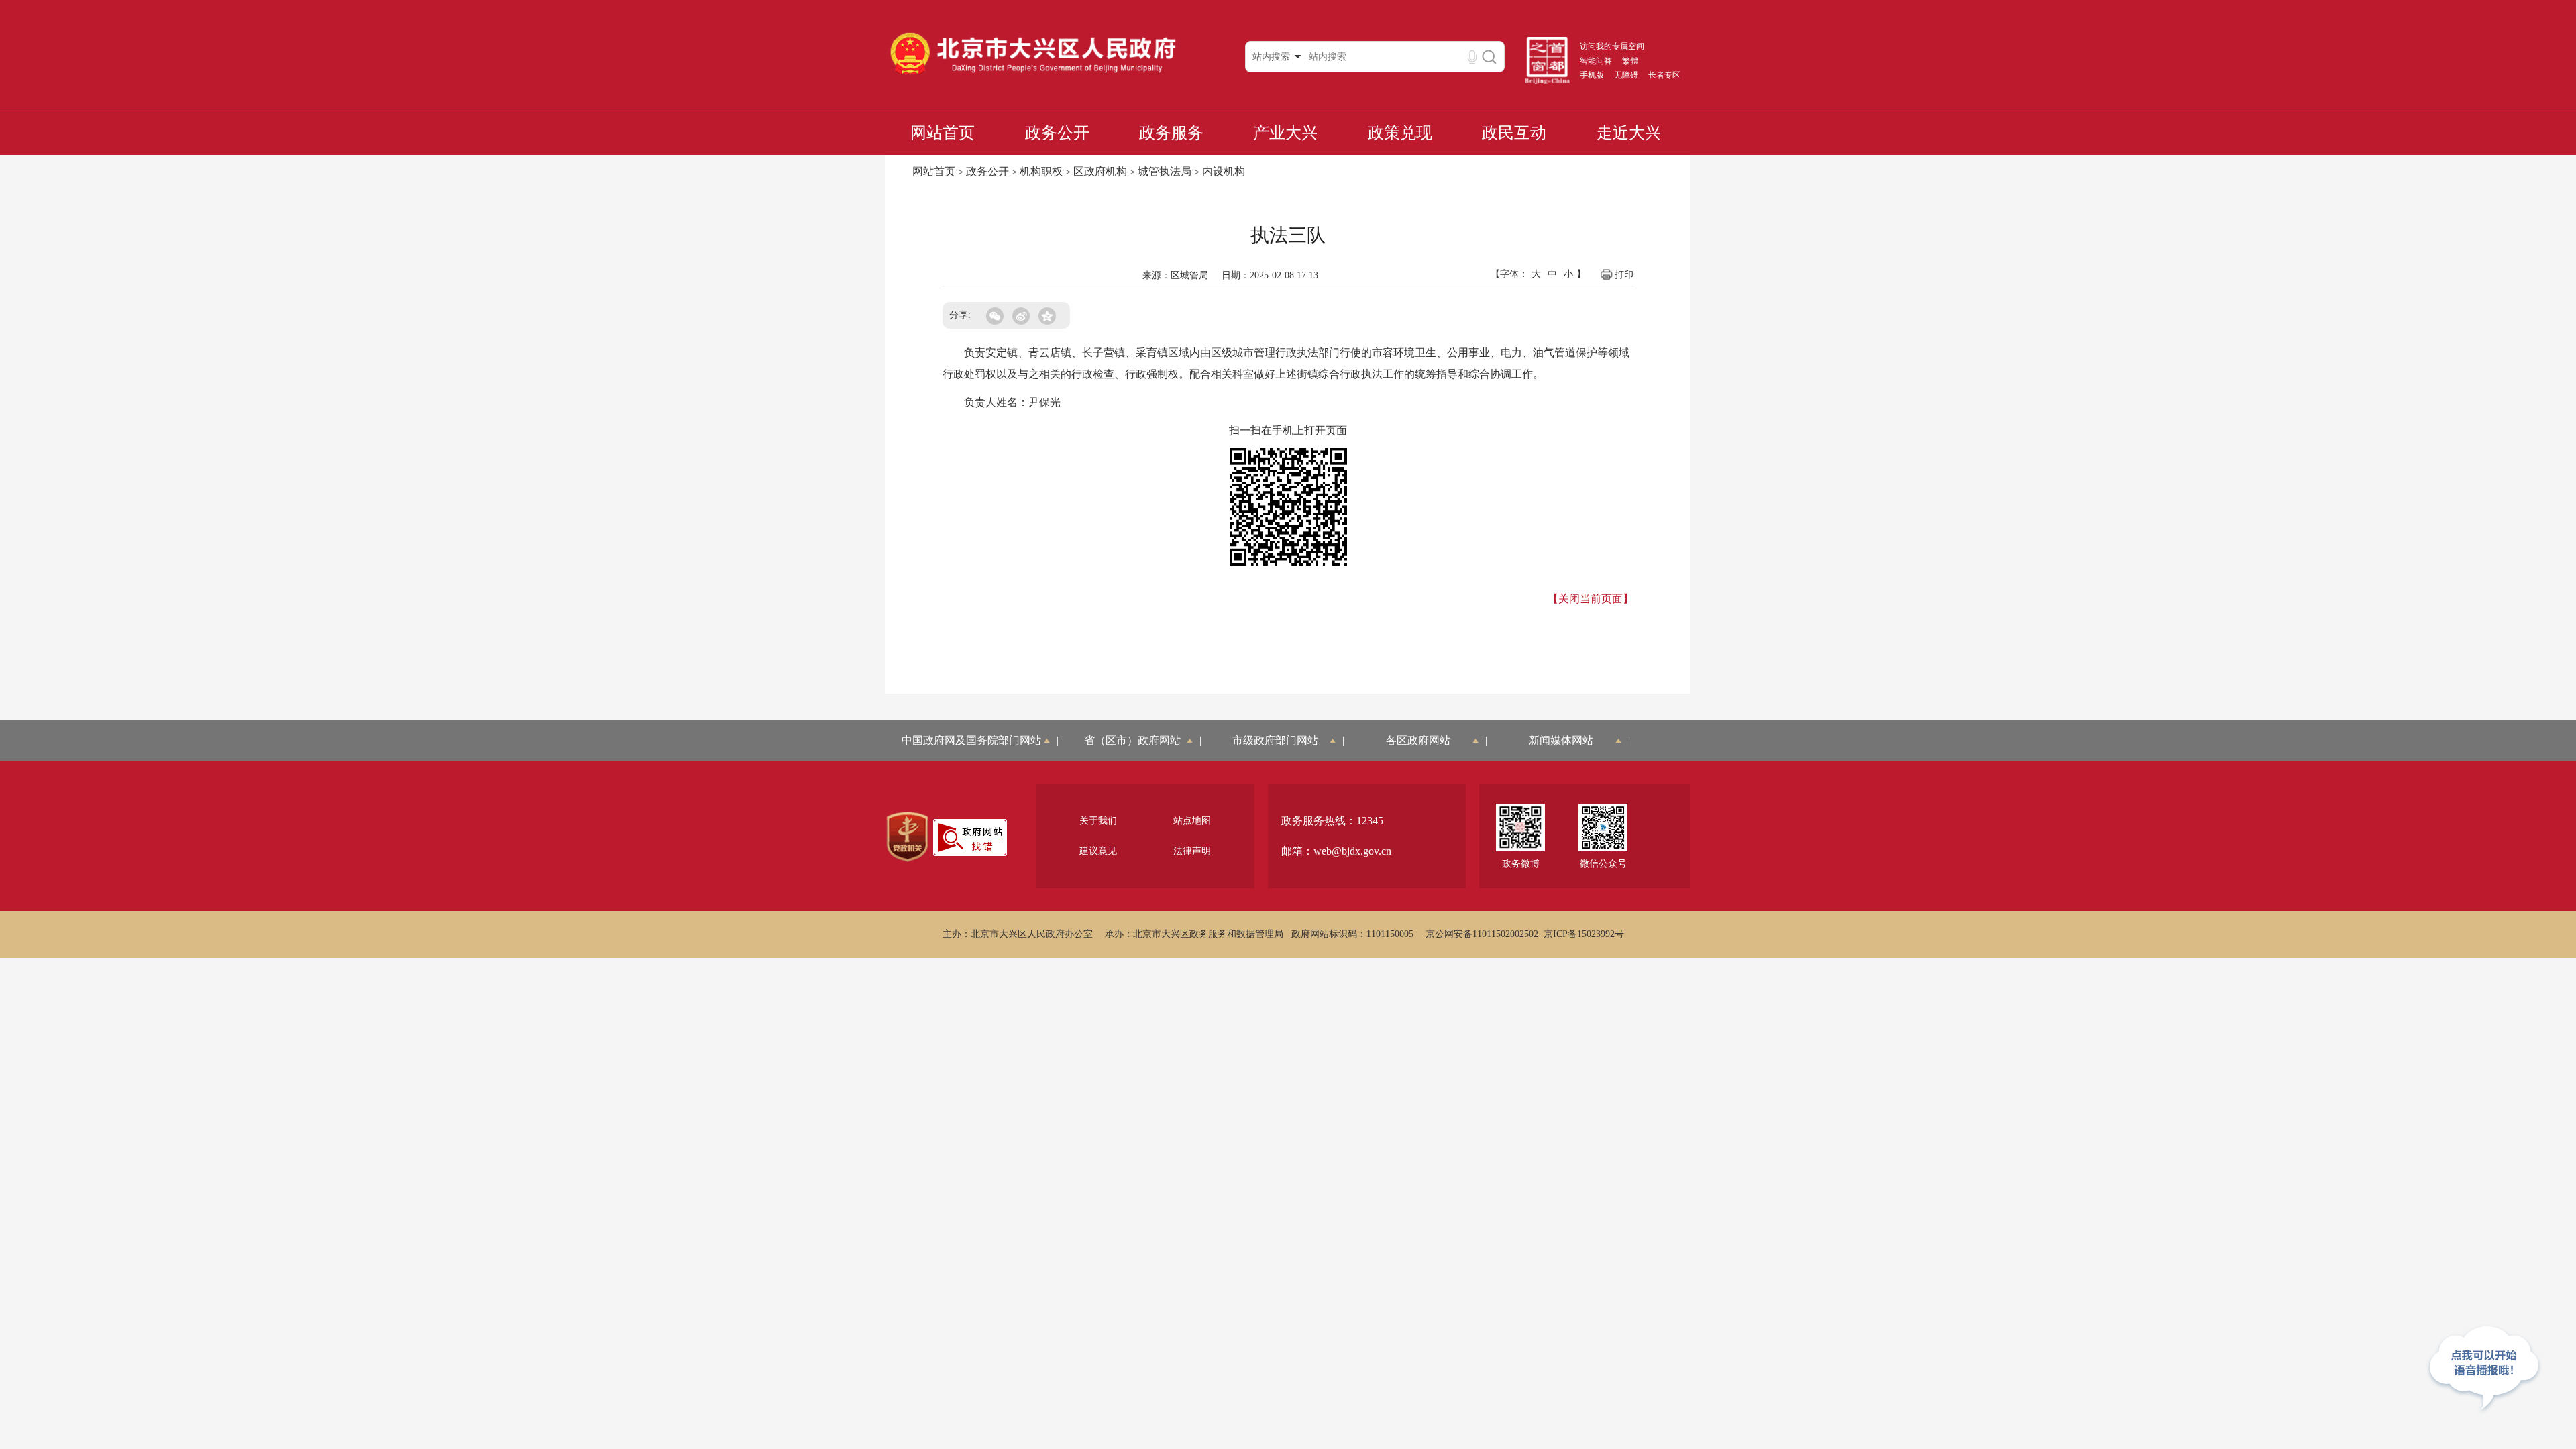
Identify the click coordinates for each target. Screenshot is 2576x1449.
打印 (1624, 275)
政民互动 (1514, 133)
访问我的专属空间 (1612, 46)
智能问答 (1596, 61)
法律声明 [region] (1192, 851)
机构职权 (1041, 171)
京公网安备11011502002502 (1482, 934)
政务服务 (1171, 133)
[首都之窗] (1548, 81)
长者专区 (1664, 75)
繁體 (1630, 61)
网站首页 (943, 133)
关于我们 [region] (1098, 821)
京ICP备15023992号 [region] (1584, 934)
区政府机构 (1100, 171)
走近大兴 (1629, 133)
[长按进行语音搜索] (1472, 57)
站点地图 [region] (1192, 821)
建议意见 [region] (1098, 851)
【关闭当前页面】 (1591, 599)
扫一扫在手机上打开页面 (1288, 430)
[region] (907, 837)
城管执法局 (1165, 171)
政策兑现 (1400, 133)
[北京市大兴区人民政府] (1033, 74)
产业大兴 (1285, 133)
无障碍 (1626, 75)
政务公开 (1057, 133)
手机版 (1592, 75)
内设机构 (1224, 171)
